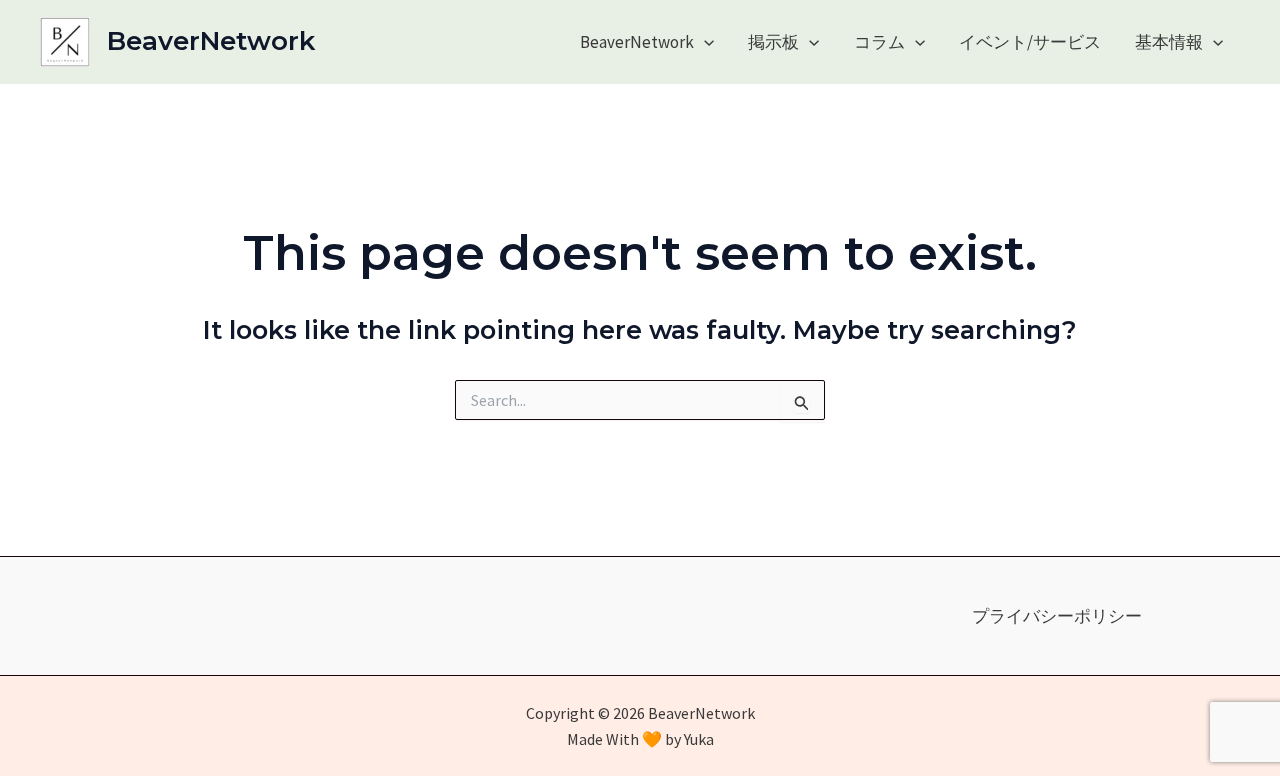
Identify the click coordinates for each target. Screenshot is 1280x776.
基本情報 (1169, 42)
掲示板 (773, 42)
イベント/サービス (1030, 42)
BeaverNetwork (211, 41)
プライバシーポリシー (1057, 616)
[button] (704, 42)
